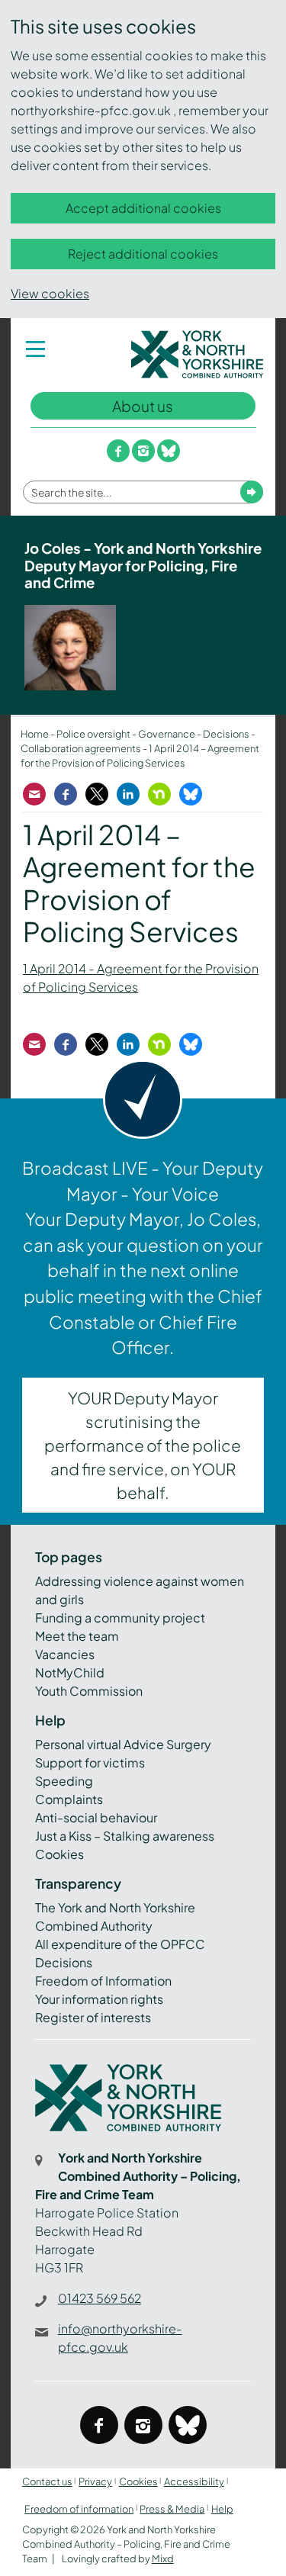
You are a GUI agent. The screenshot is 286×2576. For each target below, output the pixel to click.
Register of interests (93, 2017)
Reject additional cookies (143, 254)
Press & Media (172, 2509)
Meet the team (77, 1636)
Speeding (64, 1781)
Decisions (64, 1962)
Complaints (69, 1799)
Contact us (47, 2481)
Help (222, 2509)
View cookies (50, 293)
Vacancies (65, 1654)
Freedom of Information (103, 1981)
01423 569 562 (100, 2298)
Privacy (95, 2481)
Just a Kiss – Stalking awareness (125, 1836)
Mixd (163, 2558)
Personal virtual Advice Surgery (123, 1744)
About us (143, 406)
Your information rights (99, 1999)
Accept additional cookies (143, 208)
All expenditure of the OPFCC (120, 1944)
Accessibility (194, 2481)
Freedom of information (79, 2509)
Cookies (59, 1854)
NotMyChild (70, 1672)
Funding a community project (120, 1618)
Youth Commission (89, 1691)
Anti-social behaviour (96, 1817)
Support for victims (90, 1762)
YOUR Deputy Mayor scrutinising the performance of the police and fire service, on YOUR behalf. (143, 1446)
